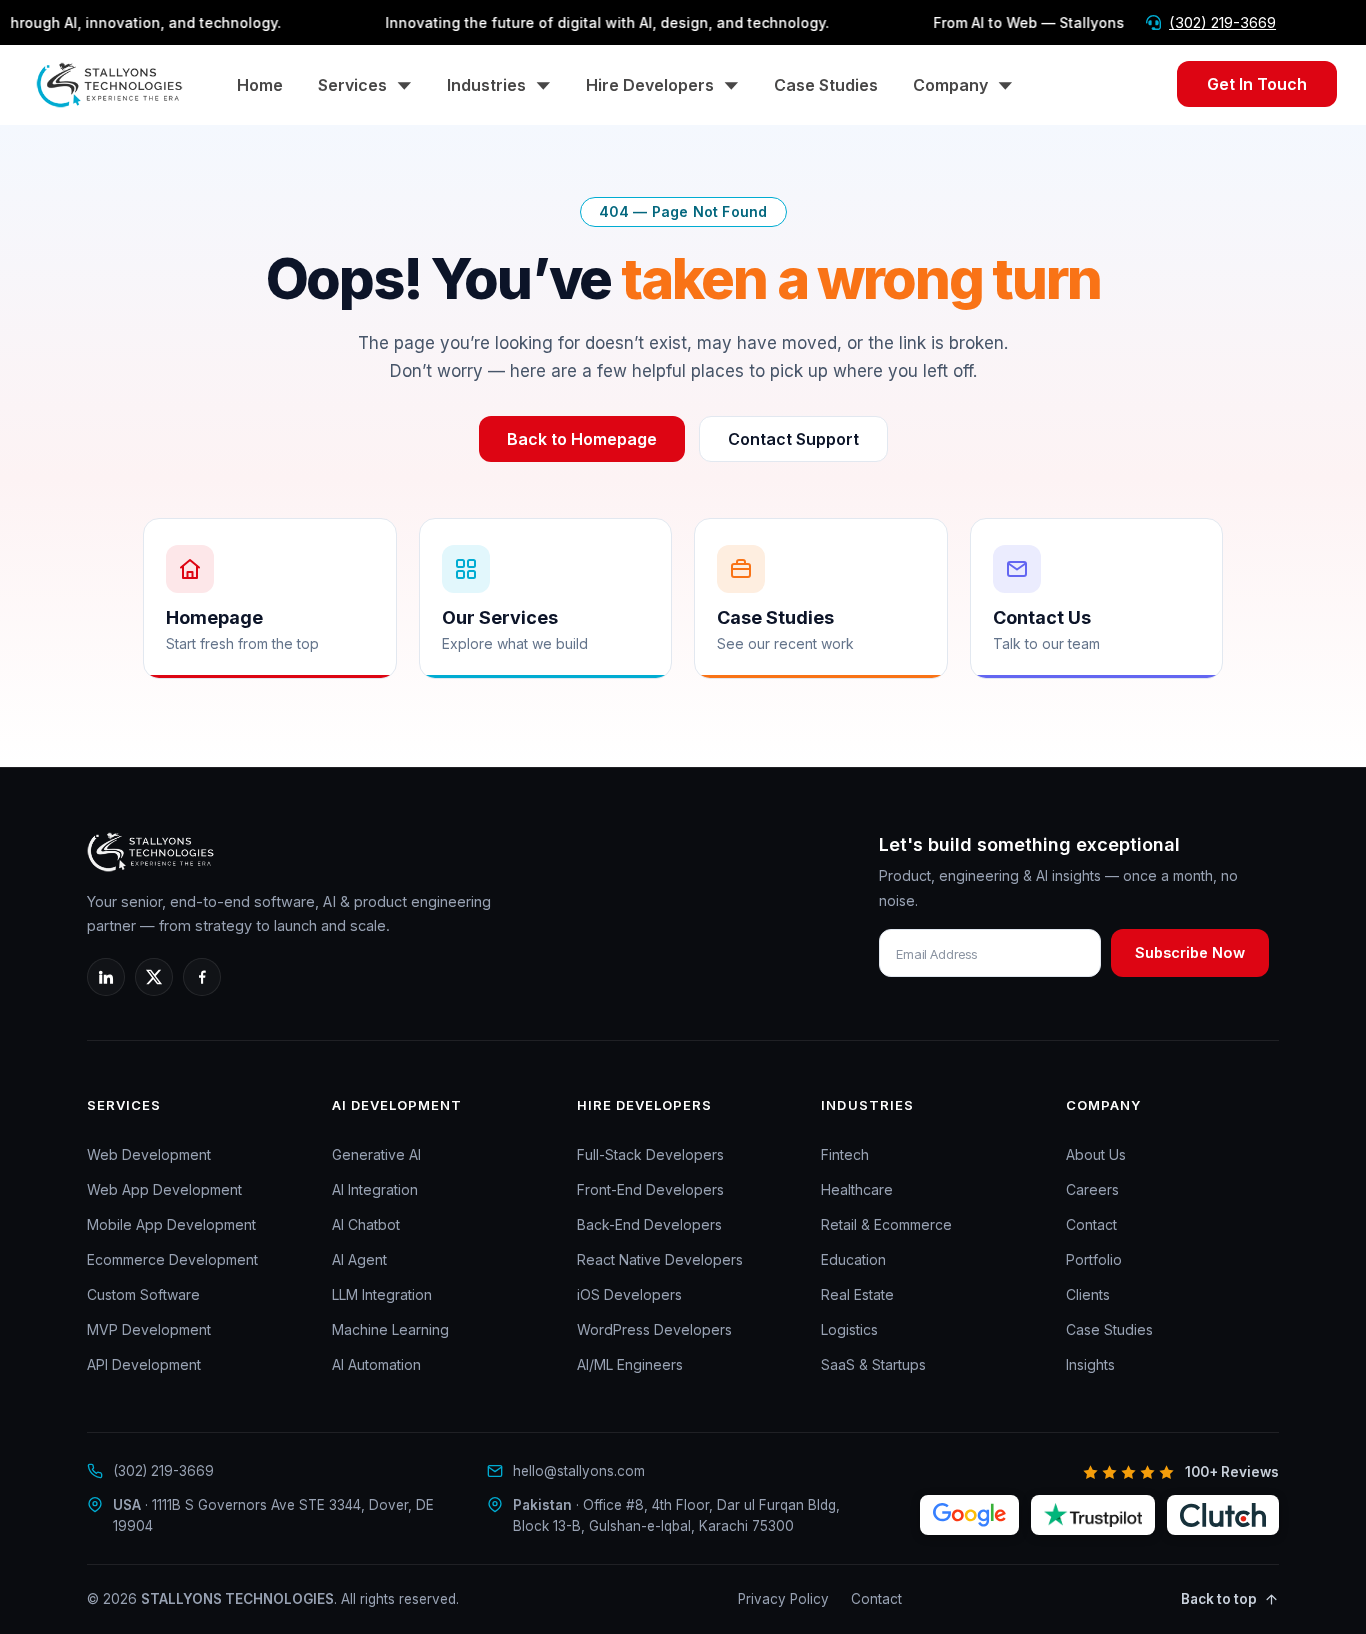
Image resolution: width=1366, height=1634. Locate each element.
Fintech (845, 1154)
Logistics (849, 1329)
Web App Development (164, 1189)
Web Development (149, 1154)
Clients (1088, 1294)
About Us (1096, 1154)
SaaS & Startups (873, 1364)
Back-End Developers (649, 1224)
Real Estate (857, 1294)
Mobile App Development (171, 1224)
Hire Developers (650, 85)
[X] (154, 977)
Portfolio (1094, 1259)
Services (352, 85)
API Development (144, 1364)
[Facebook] (202, 977)
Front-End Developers (650, 1189)
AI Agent (359, 1259)
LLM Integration (382, 1294)
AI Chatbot (366, 1224)
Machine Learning (390, 1329)
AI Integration (375, 1189)
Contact (1091, 1224)
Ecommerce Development (172, 1259)
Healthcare (857, 1189)
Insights (1090, 1364)
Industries (486, 85)
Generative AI (376, 1154)
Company (950, 85)
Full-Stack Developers (650, 1154)
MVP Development (149, 1329)
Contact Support (793, 439)
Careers (1092, 1189)
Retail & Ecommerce (886, 1224)
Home (260, 85)
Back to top (1219, 1599)
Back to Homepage (582, 439)
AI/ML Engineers (630, 1364)
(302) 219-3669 (1222, 22)
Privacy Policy (783, 1599)
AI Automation (376, 1364)
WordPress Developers (654, 1329)
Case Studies (826, 85)
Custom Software (143, 1294)
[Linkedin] (106, 977)
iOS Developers (629, 1294)
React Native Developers (660, 1259)
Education (853, 1259)
